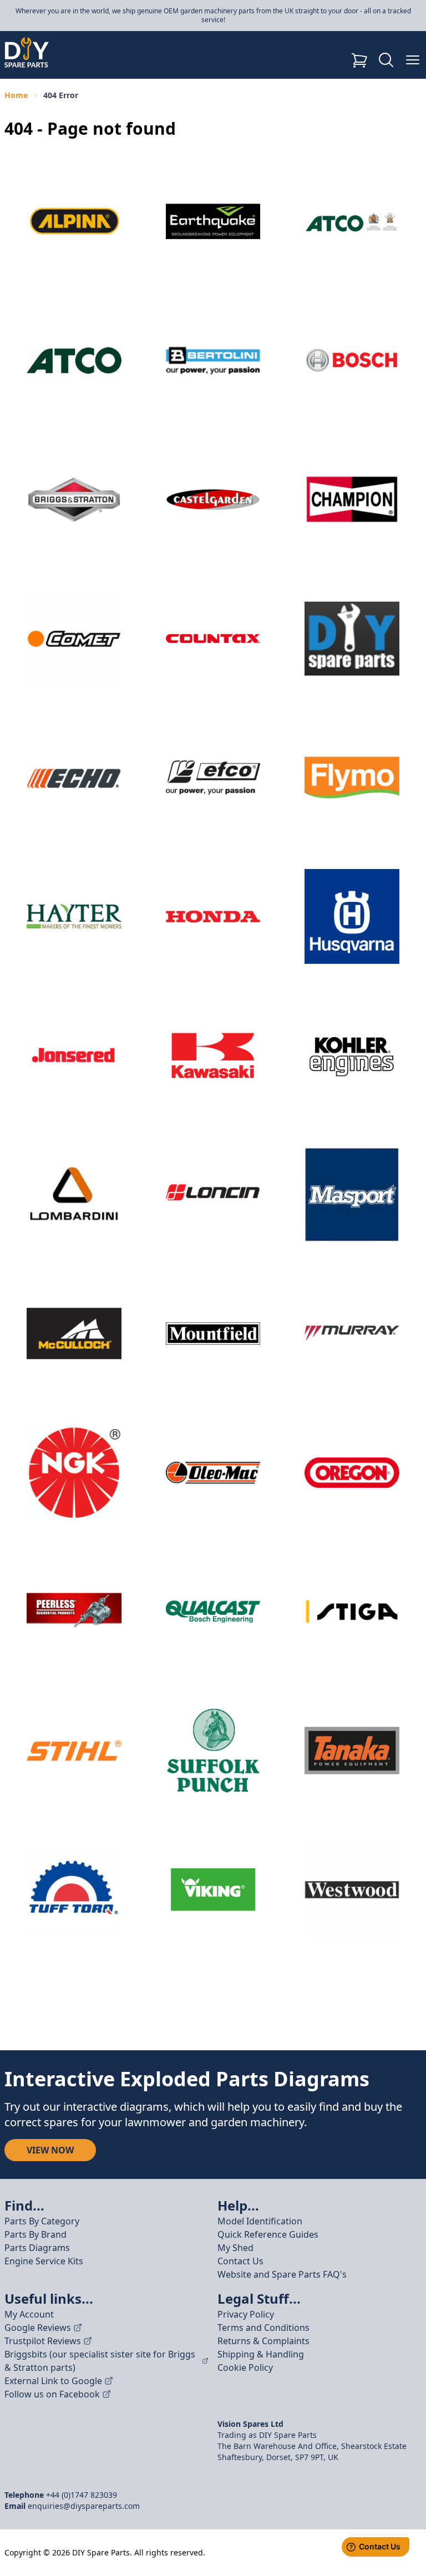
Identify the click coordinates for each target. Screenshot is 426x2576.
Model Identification (260, 2221)
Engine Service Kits (44, 2261)
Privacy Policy (246, 2314)
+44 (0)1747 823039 (82, 2495)
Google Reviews (38, 2328)
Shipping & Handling (261, 2354)
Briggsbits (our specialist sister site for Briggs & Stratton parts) (100, 2361)
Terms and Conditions (263, 2328)
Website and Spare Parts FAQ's (282, 2274)
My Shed (235, 2248)
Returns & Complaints (263, 2341)
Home (16, 95)
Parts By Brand (35, 2234)
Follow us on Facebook (52, 2394)
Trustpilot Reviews (43, 2341)
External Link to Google (53, 2381)
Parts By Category (42, 2221)
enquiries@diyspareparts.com (84, 2506)
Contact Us (240, 2261)
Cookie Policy (245, 2367)
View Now (50, 2150)
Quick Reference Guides (268, 2234)
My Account (29, 2314)
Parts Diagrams (37, 2248)
